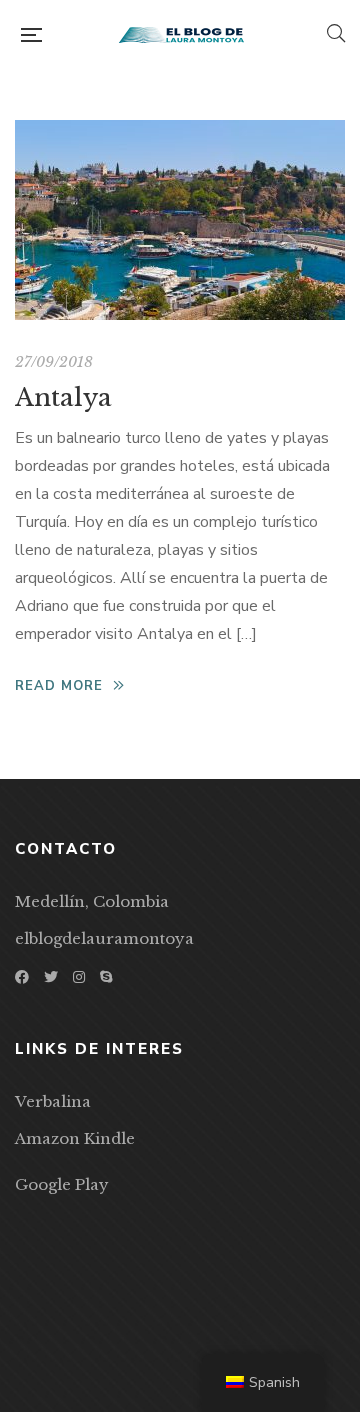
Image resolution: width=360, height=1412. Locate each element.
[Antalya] (180, 220)
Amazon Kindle (75, 1138)
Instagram (79, 977)
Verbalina (53, 1101)
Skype (106, 977)
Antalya (63, 397)
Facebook (22, 977)
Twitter (51, 977)
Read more (59, 686)
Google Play (62, 1184)
